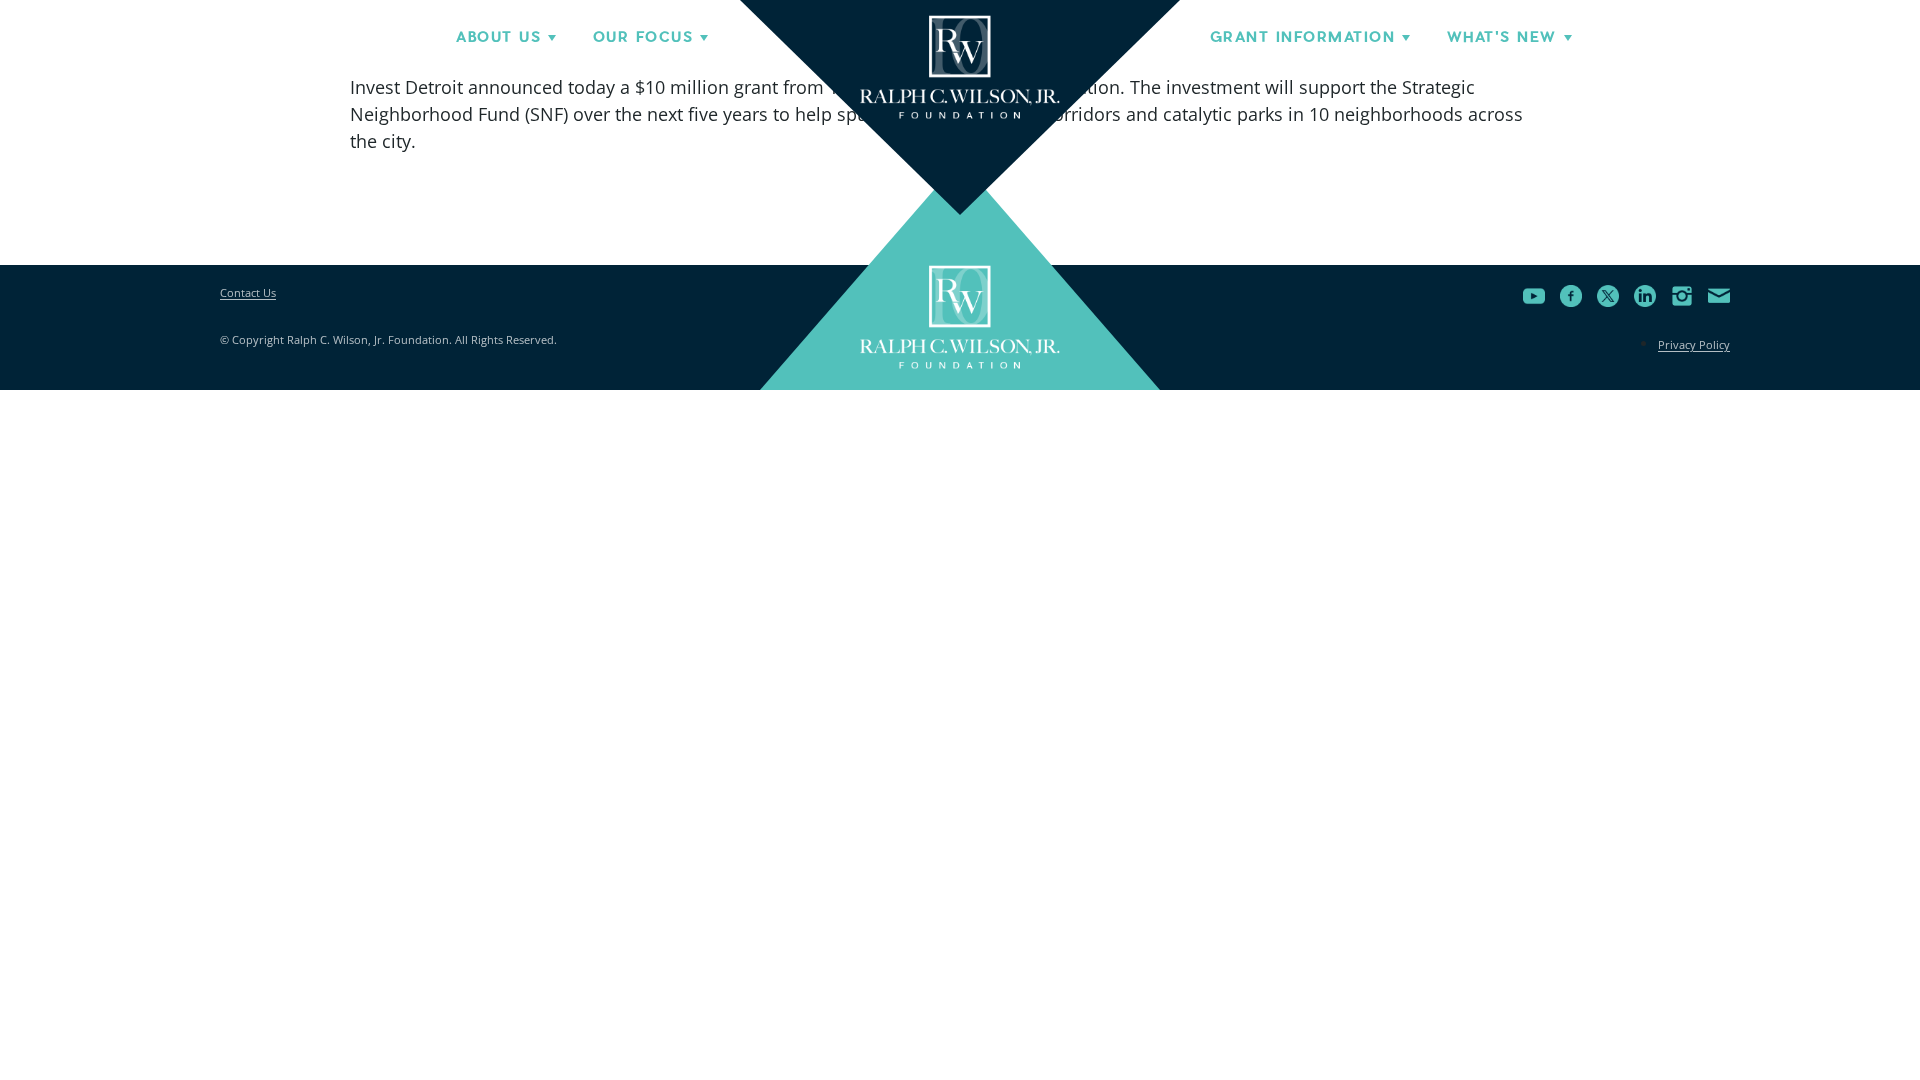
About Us (498, 37)
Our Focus (643, 37)
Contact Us (248, 292)
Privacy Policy (1694, 344)
